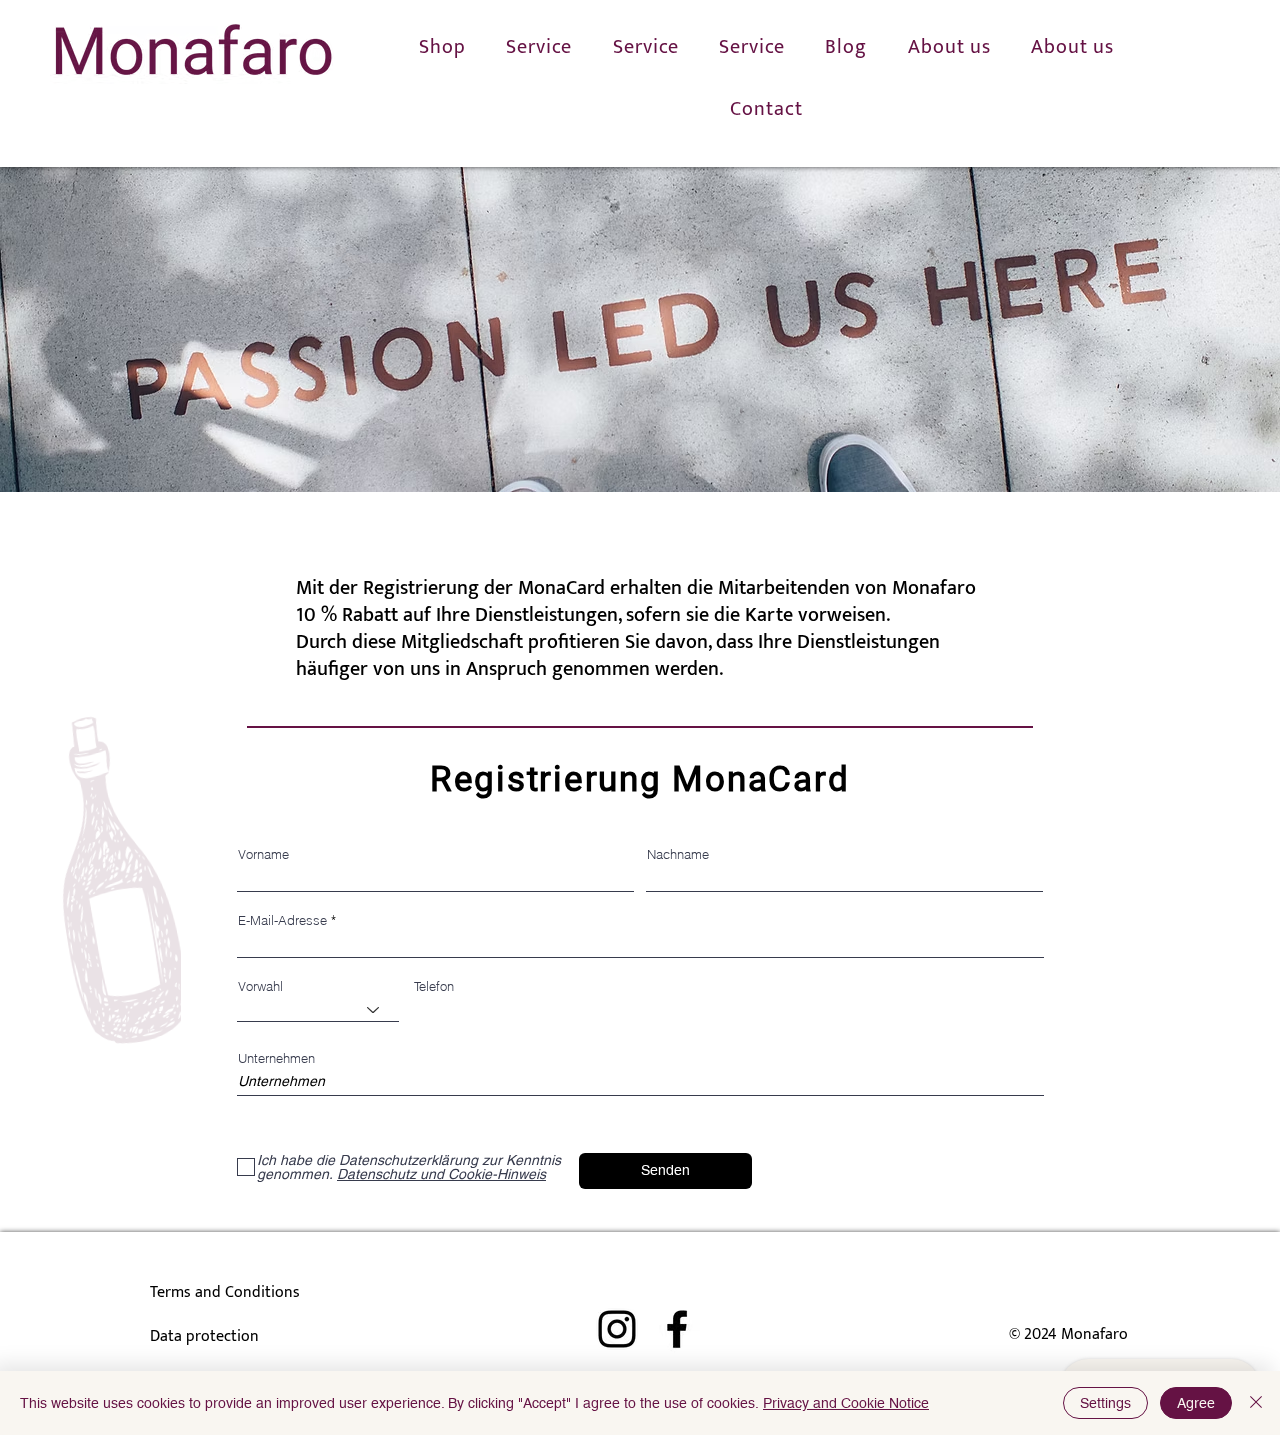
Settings (1105, 1403)
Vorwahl (260, 986)
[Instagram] (617, 1329)
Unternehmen (276, 1058)
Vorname (263, 854)
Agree (1196, 1403)
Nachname (678, 854)
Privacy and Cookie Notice (846, 1403)
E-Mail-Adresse (282, 920)
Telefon (434, 986)
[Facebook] (677, 1329)
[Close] (1256, 1403)
